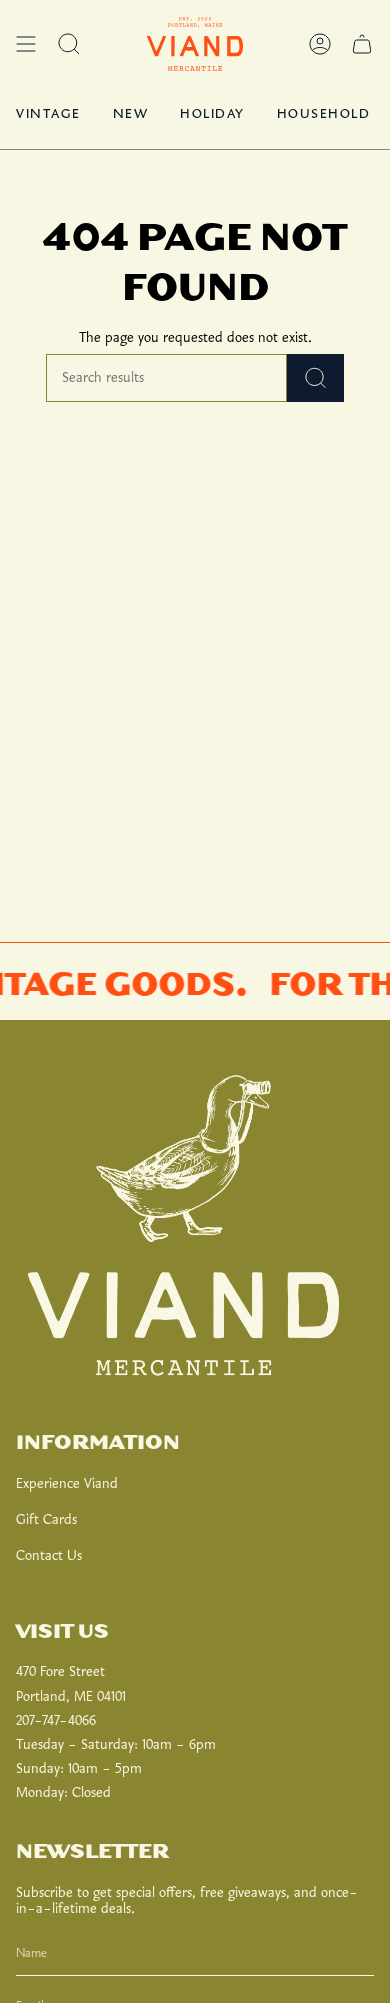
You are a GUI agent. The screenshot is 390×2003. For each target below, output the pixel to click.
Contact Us (49, 1556)
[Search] (315, 378)
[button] (69, 44)
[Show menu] (26, 44)
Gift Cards (46, 1520)
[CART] (362, 44)
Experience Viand (67, 1484)
